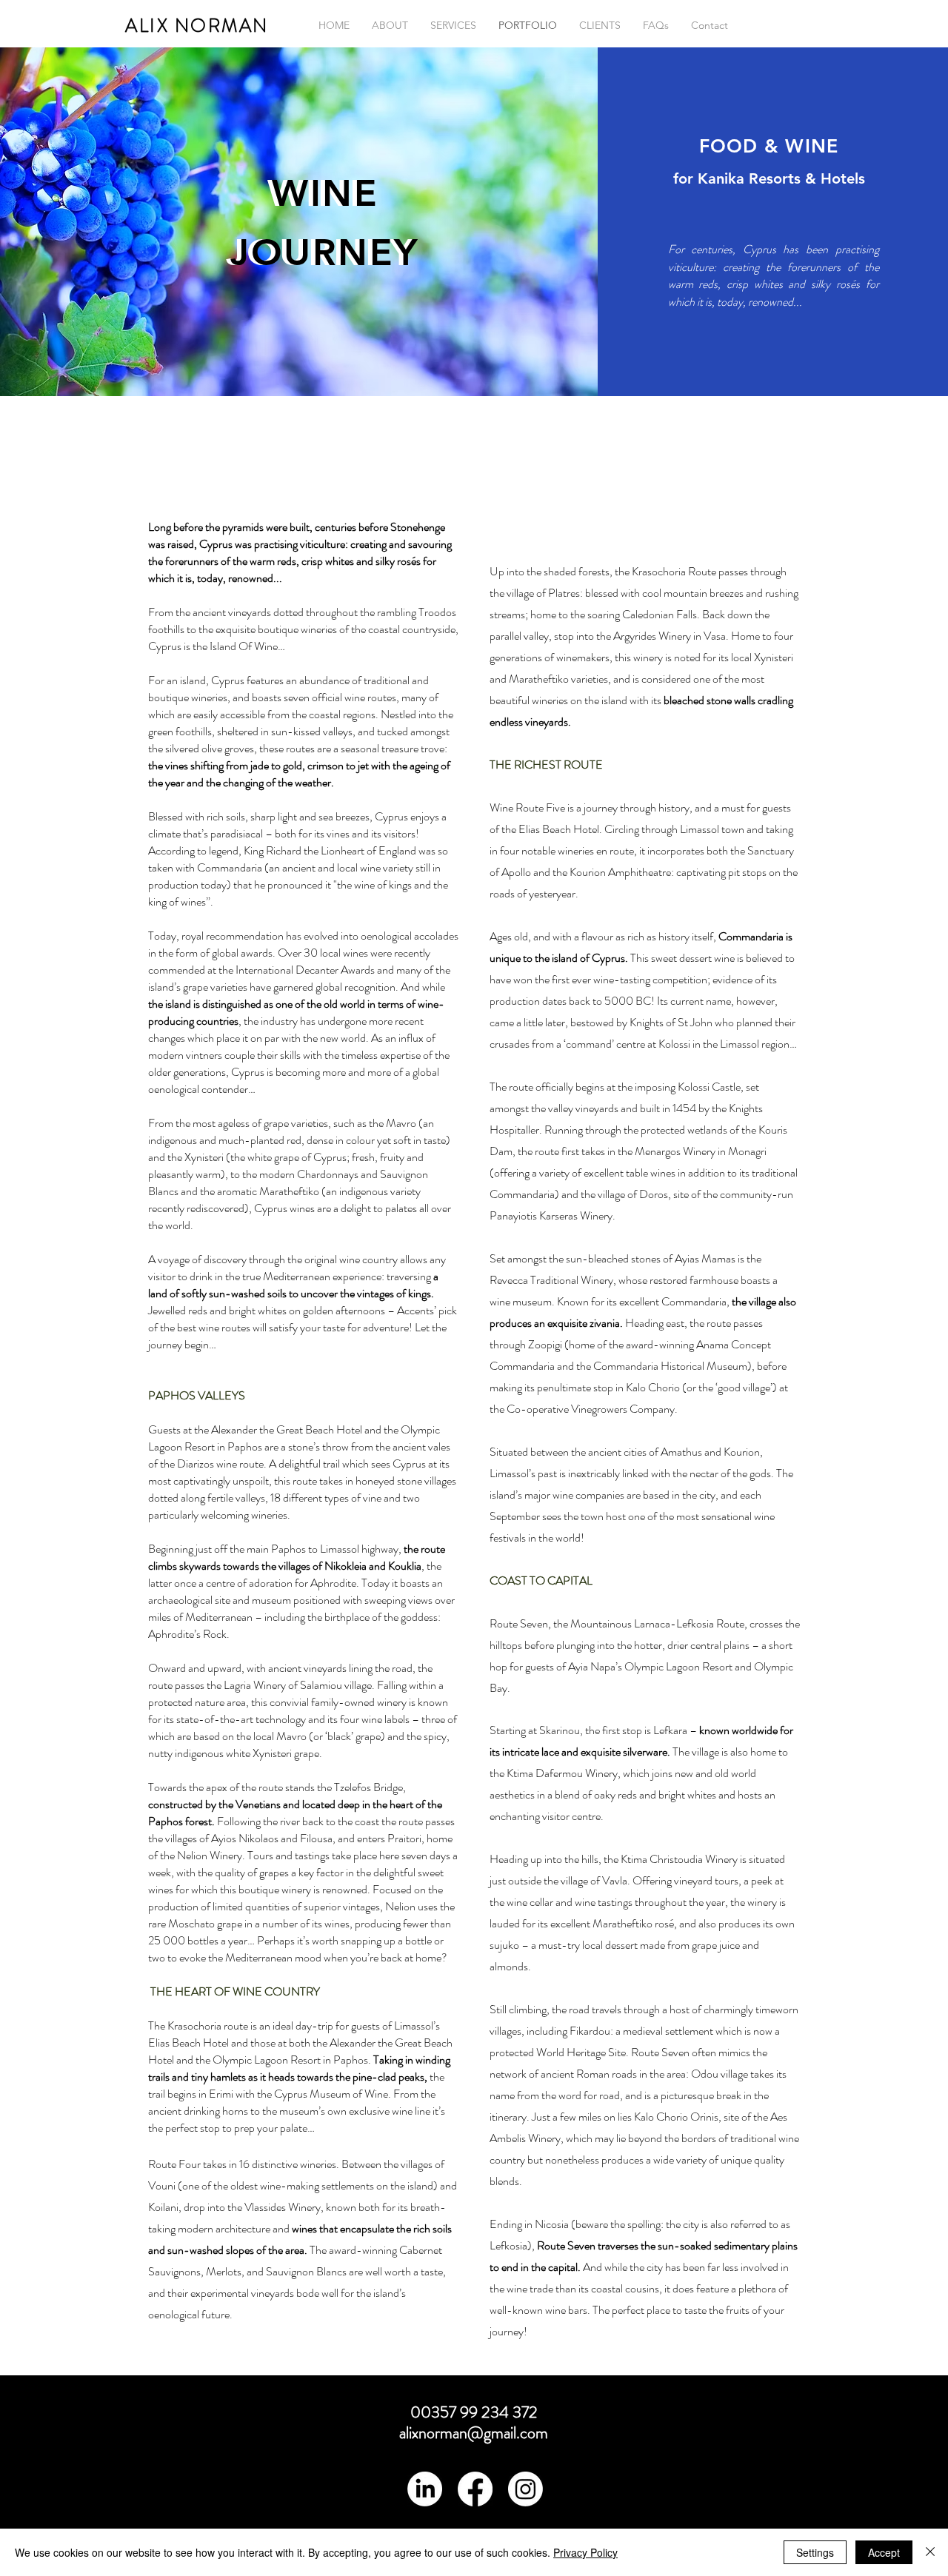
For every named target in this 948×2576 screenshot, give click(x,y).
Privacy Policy (585, 2552)
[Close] (930, 2552)
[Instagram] (525, 2489)
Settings (815, 2552)
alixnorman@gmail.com (474, 2433)
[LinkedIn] (425, 2489)
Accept (884, 2552)
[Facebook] (475, 2489)
